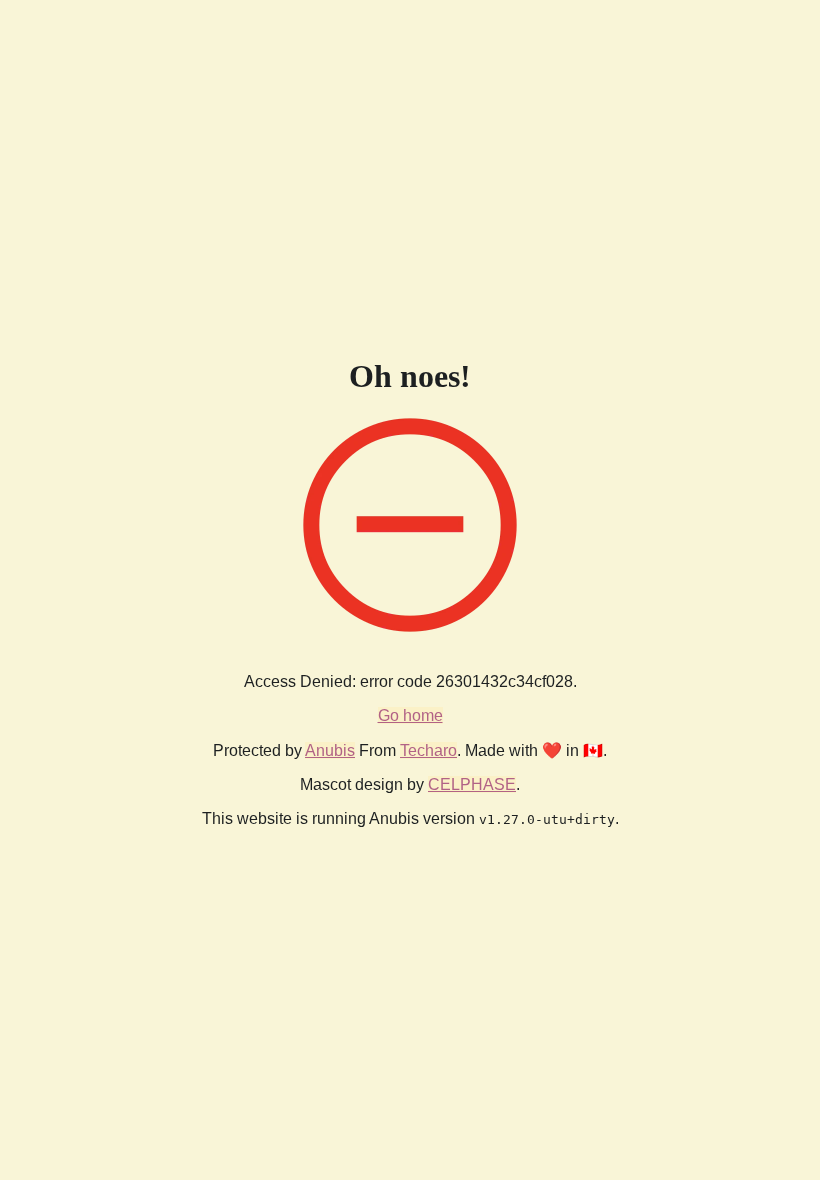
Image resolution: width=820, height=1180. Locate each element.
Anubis (330, 750)
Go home (410, 715)
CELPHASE (472, 784)
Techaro (428, 750)
